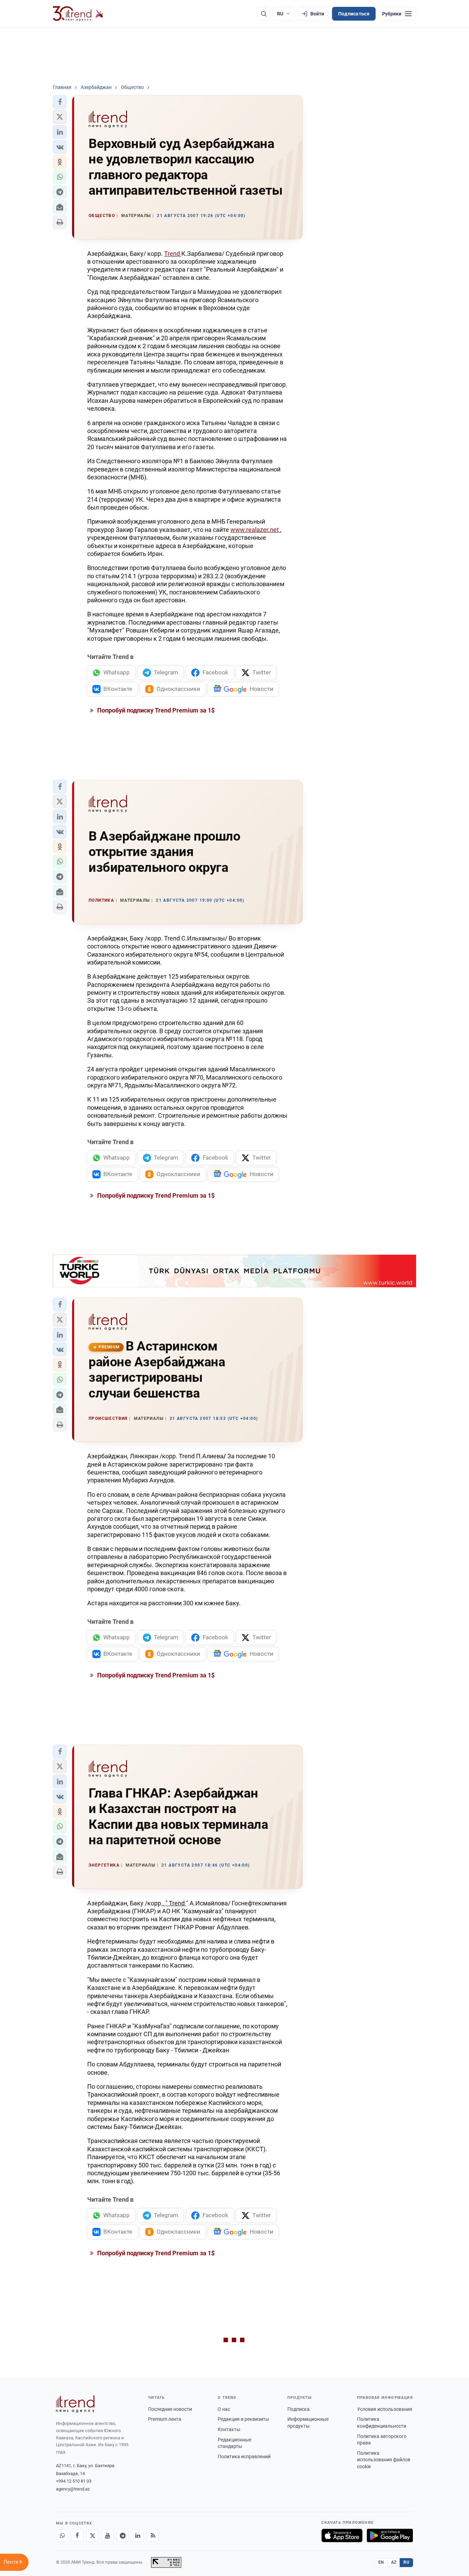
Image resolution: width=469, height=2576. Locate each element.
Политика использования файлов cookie (384, 2460)
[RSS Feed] (153, 2535)
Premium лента (165, 2419)
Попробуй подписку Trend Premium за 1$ (155, 710)
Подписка (299, 2409)
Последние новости (170, 2409)
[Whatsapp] (62, 2535)
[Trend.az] (78, 14)
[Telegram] (123, 2535)
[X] (92, 2535)
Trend (173, 254)
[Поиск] (264, 14)
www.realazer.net (255, 530)
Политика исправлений (244, 2457)
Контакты (229, 2429)
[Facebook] (77, 2535)
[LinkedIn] (138, 2535)
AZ (394, 2562)
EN (381, 2562)
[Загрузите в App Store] (342, 2535)
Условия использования (385, 2409)
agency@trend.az (73, 2489)
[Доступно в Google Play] (390, 2535)
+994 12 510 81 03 (74, 2481)
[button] (60, 102)
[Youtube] (107, 2535)
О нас (224, 2409)
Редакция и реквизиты (243, 2419)
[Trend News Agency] (75, 2404)
